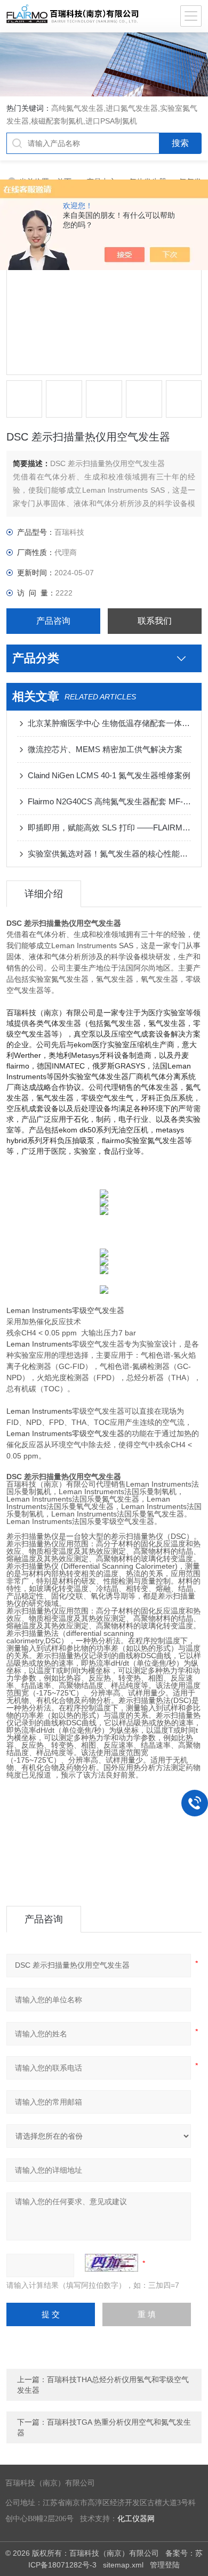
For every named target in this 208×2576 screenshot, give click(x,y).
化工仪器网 (136, 2519)
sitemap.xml (123, 2565)
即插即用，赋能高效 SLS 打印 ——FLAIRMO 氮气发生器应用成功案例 (110, 828)
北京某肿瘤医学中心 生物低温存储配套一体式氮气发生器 (110, 723)
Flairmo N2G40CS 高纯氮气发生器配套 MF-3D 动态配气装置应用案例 (110, 801)
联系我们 (155, 621)
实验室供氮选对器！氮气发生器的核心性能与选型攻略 (110, 854)
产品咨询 (53, 621)
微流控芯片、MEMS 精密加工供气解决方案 (105, 749)
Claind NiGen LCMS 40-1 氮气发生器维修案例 (109, 775)
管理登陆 (165, 2565)
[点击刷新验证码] (111, 2263)
